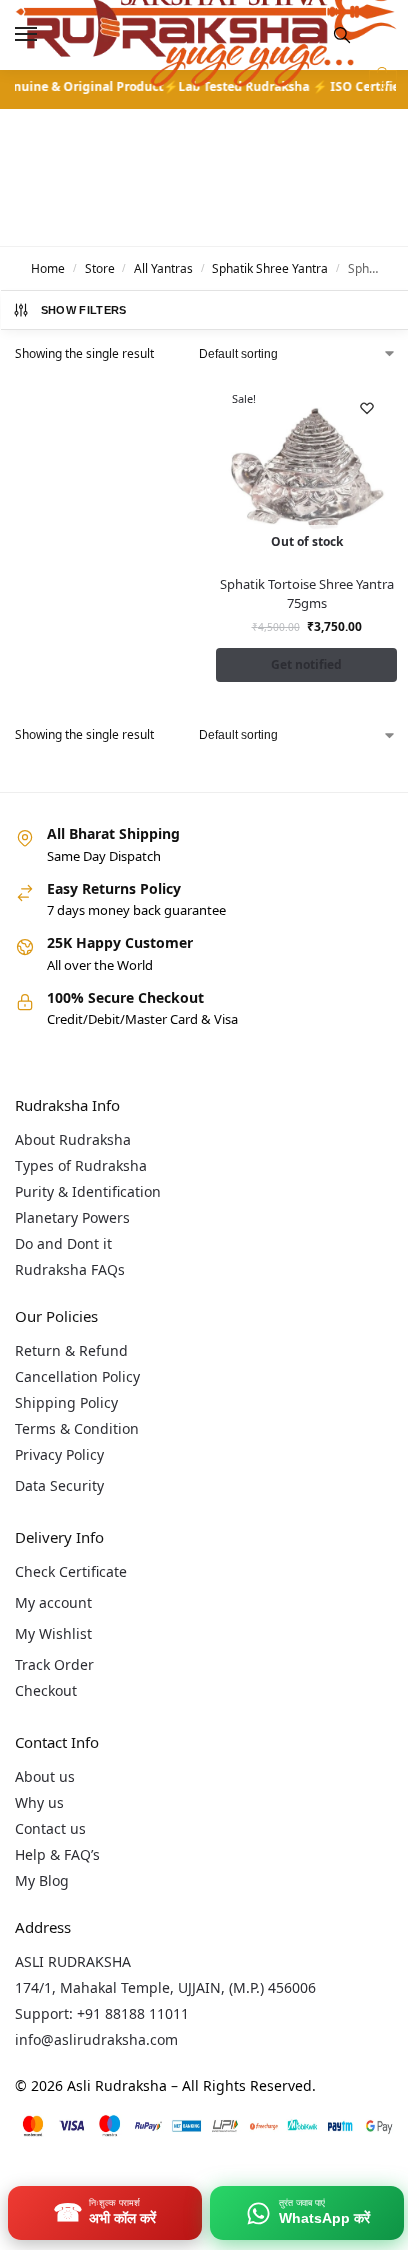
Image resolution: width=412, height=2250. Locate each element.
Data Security (59, 1485)
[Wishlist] (367, 408)
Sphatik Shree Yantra (270, 268)
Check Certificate (71, 1571)
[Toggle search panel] (342, 35)
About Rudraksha (73, 1139)
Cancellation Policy (77, 1376)
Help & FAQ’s (57, 1854)
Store (100, 268)
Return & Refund (71, 1350)
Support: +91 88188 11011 (102, 2013)
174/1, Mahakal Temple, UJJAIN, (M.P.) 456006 (165, 1987)
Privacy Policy (59, 1454)
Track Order (54, 1664)
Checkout (46, 1690)
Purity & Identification (88, 1191)
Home (48, 268)
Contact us (50, 1828)
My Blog (42, 1880)
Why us (39, 1802)
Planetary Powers (72, 1217)
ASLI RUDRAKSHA (73, 1961)
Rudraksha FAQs (70, 1269)
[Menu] (45, 35)
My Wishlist (53, 1633)
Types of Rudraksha (81, 1165)
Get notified (306, 664)
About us (45, 1776)
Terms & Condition (77, 1428)
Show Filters (84, 310)
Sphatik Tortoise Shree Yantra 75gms (307, 594)
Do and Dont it (63, 1243)
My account (53, 1602)
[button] (380, 84)
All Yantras (163, 268)
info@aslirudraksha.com (96, 2039)
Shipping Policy (66, 1402)
